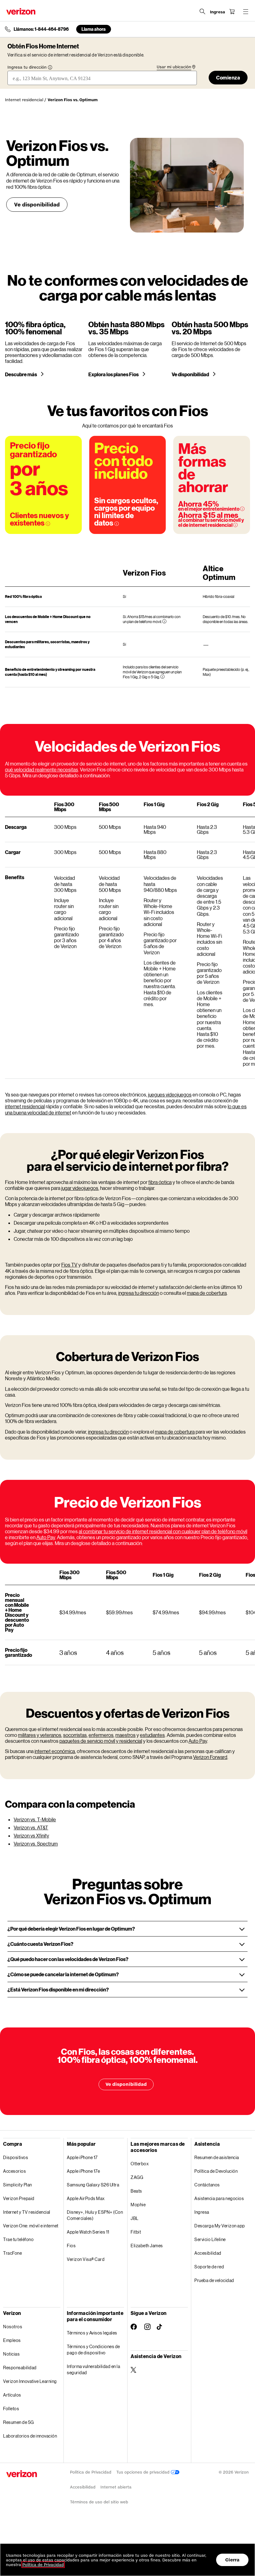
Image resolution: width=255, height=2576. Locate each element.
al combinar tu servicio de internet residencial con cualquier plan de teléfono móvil (163, 1531)
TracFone (12, 2253)
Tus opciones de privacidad (144, 2472)
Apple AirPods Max (86, 2198)
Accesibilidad (208, 2253)
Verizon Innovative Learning (30, 2381)
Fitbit (136, 2232)
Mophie (138, 2205)
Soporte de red (209, 2267)
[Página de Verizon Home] (21, 11)
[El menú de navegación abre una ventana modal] (246, 11)
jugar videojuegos (80, 1188)
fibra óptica (160, 1182)
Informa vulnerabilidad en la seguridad (93, 2369)
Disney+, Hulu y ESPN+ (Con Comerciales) (95, 2215)
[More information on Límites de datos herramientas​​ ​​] (117, 524)
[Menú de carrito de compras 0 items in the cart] (232, 11)
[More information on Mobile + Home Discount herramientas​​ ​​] (235, 525)
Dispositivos (16, 2157)
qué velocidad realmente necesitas (42, 769)
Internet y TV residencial (27, 2212)
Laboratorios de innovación (30, 2436)
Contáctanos (207, 2185)
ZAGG (137, 2177)
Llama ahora (94, 29)
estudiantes (152, 1735)
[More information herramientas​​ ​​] (164, 621)
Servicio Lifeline (210, 2239)
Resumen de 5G (19, 2422)
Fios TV (69, 1265)
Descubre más (21, 374)
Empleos (12, 2340)
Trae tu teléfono (18, 2239)
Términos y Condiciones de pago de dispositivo (93, 2350)
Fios (71, 2246)
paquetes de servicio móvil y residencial (101, 1741)
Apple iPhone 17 (82, 2157)
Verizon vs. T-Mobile (35, 1819)
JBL (135, 2218)
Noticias (11, 2354)
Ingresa (202, 2212)
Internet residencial (24, 100)
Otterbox (140, 2164)
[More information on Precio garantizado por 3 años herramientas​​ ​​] (48, 524)
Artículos (12, 2395)
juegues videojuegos (170, 1094)
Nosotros (13, 2327)
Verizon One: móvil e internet (31, 2226)
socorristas (75, 1735)
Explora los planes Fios (114, 374)
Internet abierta (116, 2487)
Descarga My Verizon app (220, 2226)
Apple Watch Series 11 (88, 2232)
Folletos (11, 2409)
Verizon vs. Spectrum (36, 1844)
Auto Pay (46, 1537)
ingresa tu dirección (139, 1293)
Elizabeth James (147, 2246)
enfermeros (101, 1735)
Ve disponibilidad (37, 204)
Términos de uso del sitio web (99, 2502)
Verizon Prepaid (19, 2198)
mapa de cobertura (207, 1293)
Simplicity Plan (18, 2185)
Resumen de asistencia (217, 2157)
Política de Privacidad (91, 2472)
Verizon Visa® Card (86, 2259)
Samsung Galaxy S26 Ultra (93, 2185)
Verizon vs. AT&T (31, 1827)
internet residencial (25, 1106)
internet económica (55, 1751)
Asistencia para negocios (219, 2198)
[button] (127, 1929)
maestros (125, 1735)
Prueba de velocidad (214, 2280)
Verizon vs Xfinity (31, 1835)
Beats (136, 2191)
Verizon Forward (210, 1757)
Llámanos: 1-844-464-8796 (41, 29)
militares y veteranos (40, 1735)
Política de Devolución (216, 2171)
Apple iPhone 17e (83, 2171)
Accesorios (14, 2171)
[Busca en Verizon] (202, 11)
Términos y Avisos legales (92, 2333)
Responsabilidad (20, 2368)
